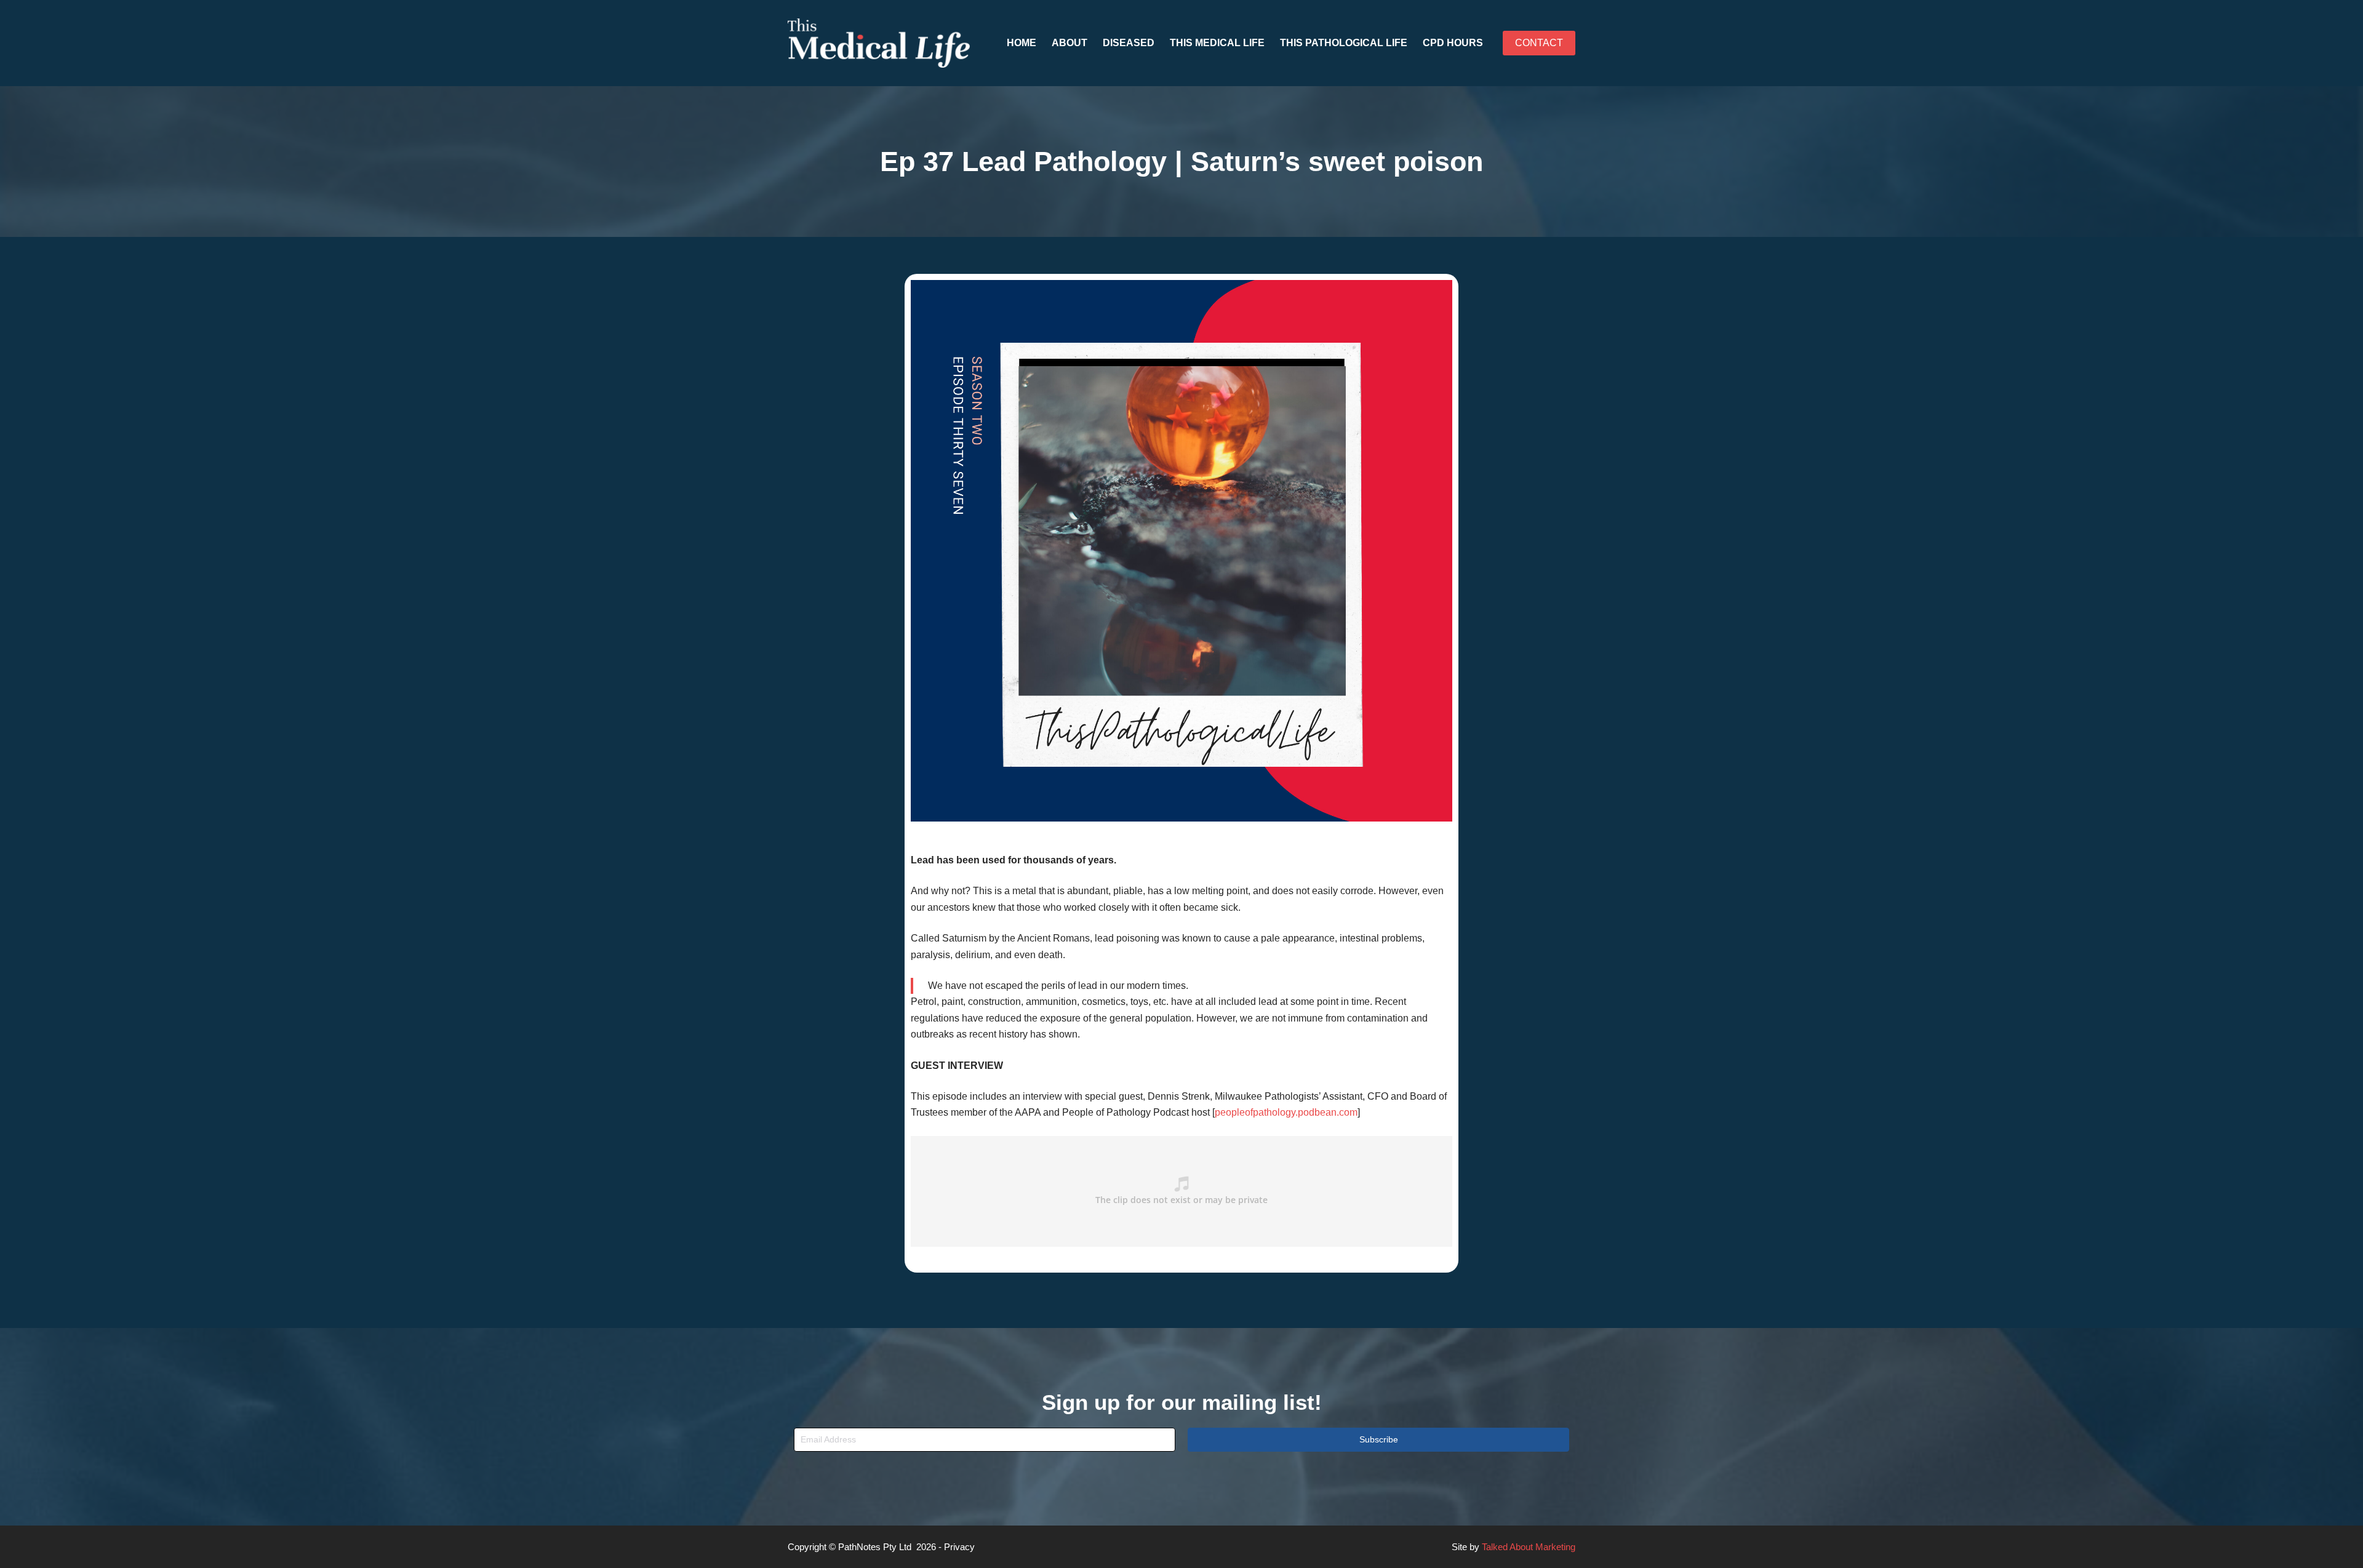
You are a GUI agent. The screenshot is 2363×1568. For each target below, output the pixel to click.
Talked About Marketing (1529, 1547)
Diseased (1129, 43)
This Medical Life (1217, 43)
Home (1022, 43)
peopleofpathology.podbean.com (1286, 1112)
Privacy (959, 1547)
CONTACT (1539, 43)
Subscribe (1379, 1439)
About (1070, 43)
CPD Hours (1453, 43)
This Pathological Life (1344, 43)
